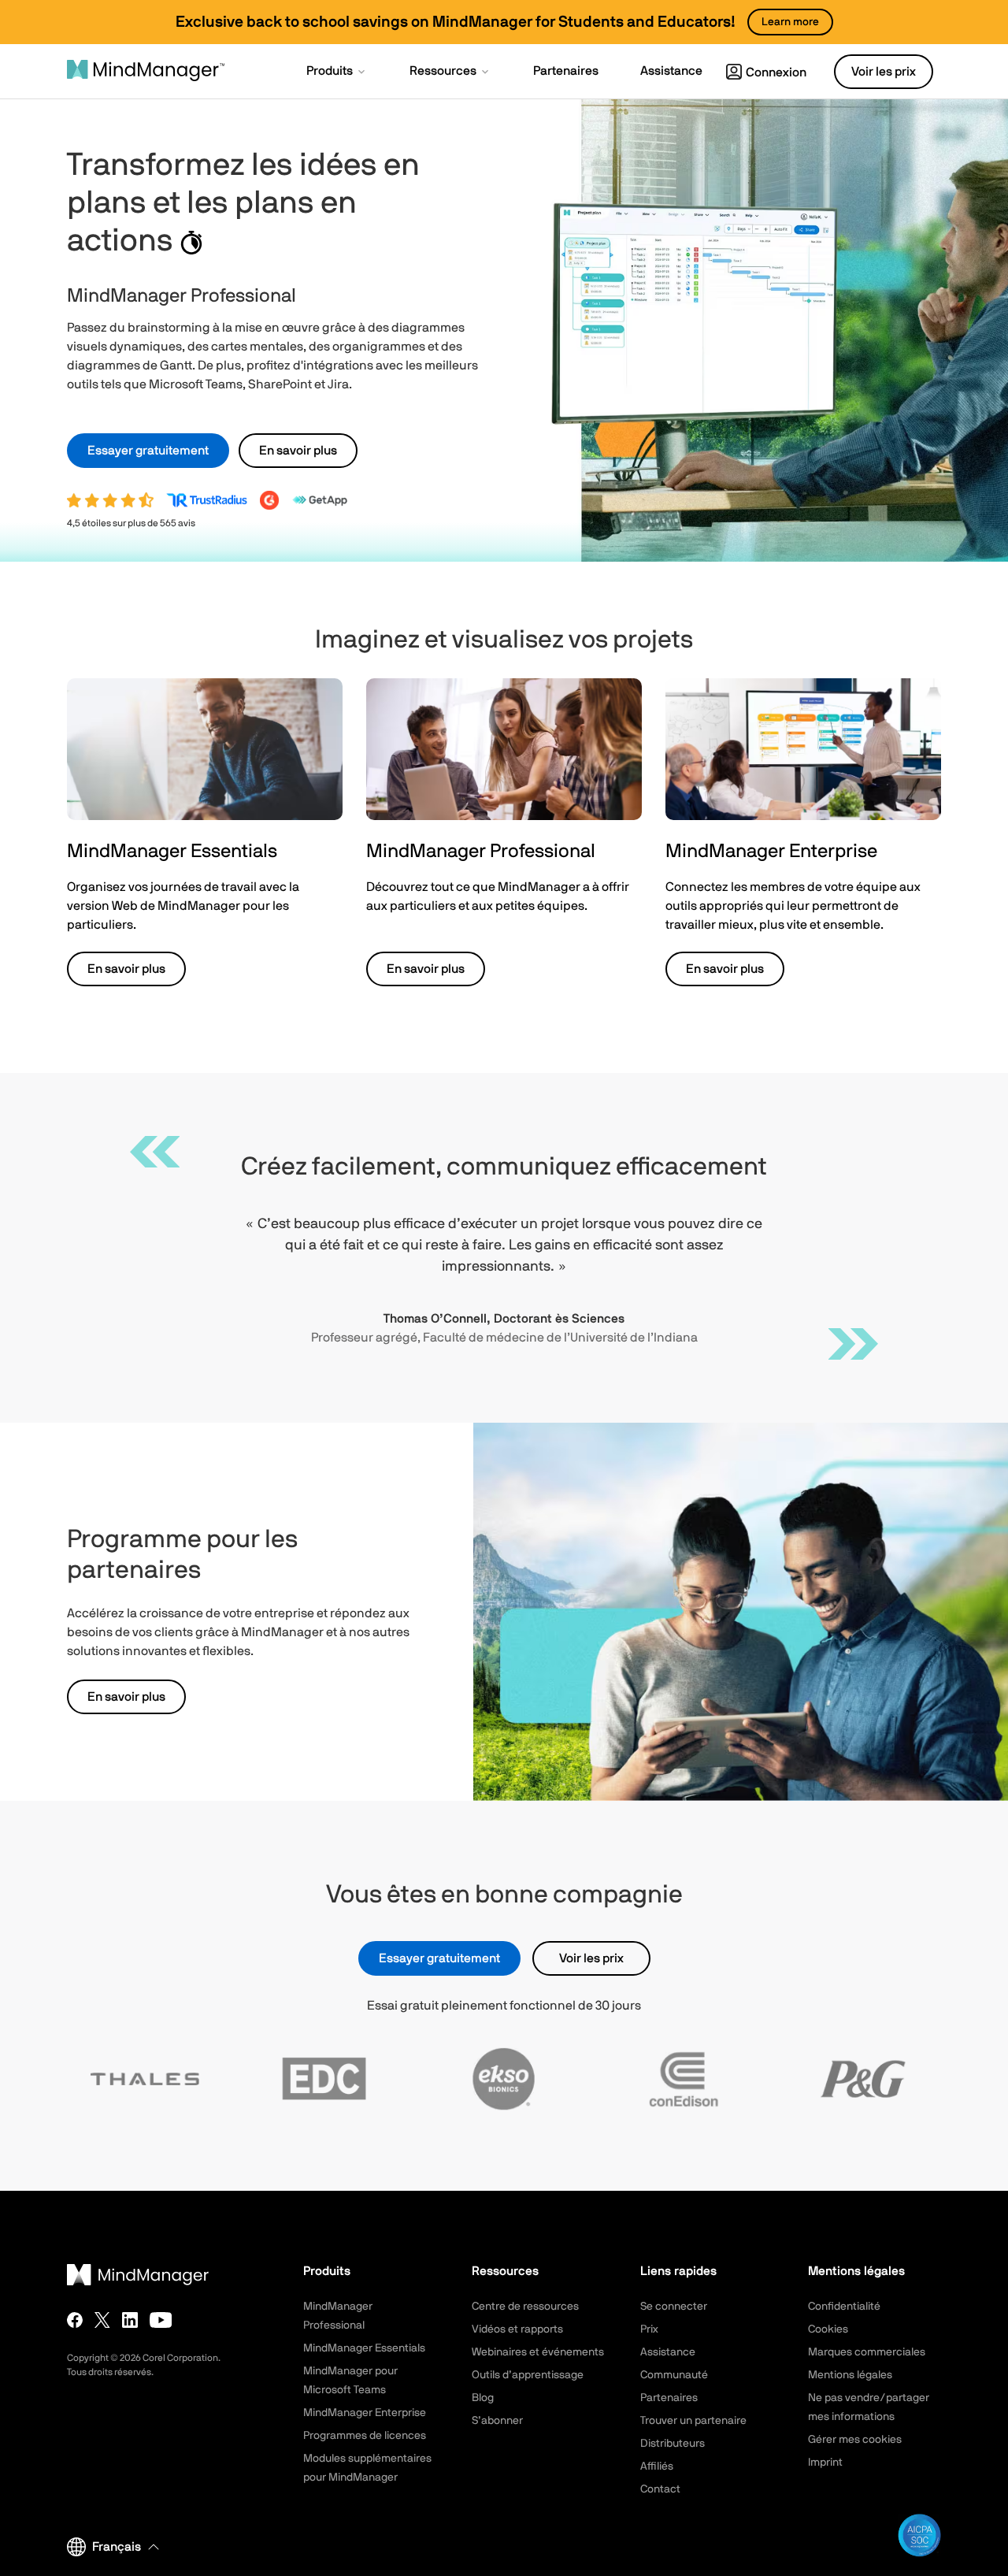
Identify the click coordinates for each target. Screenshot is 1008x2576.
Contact (660, 2489)
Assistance (668, 2352)
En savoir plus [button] (298, 451)
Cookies (828, 2329)
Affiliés (657, 2467)
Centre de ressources (525, 2307)
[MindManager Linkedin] (130, 2320)
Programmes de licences (365, 2436)
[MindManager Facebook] (75, 2320)
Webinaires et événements (538, 2352)
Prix (649, 2329)
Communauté (674, 2375)
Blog (483, 2398)
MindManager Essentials (364, 2348)
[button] (337, 72)
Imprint (825, 2463)
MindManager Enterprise (365, 2413)
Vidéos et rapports (517, 2329)
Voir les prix (591, 1958)
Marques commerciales (867, 2352)
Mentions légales (850, 2375)
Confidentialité (844, 2307)
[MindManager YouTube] (161, 2320)
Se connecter (674, 2307)
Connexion (776, 72)
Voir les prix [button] (884, 72)
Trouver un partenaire (693, 2421)
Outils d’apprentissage (528, 2375)
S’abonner (497, 2421)
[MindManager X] (102, 2320)
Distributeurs (673, 2444)
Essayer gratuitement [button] (148, 451)
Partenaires (669, 2398)
